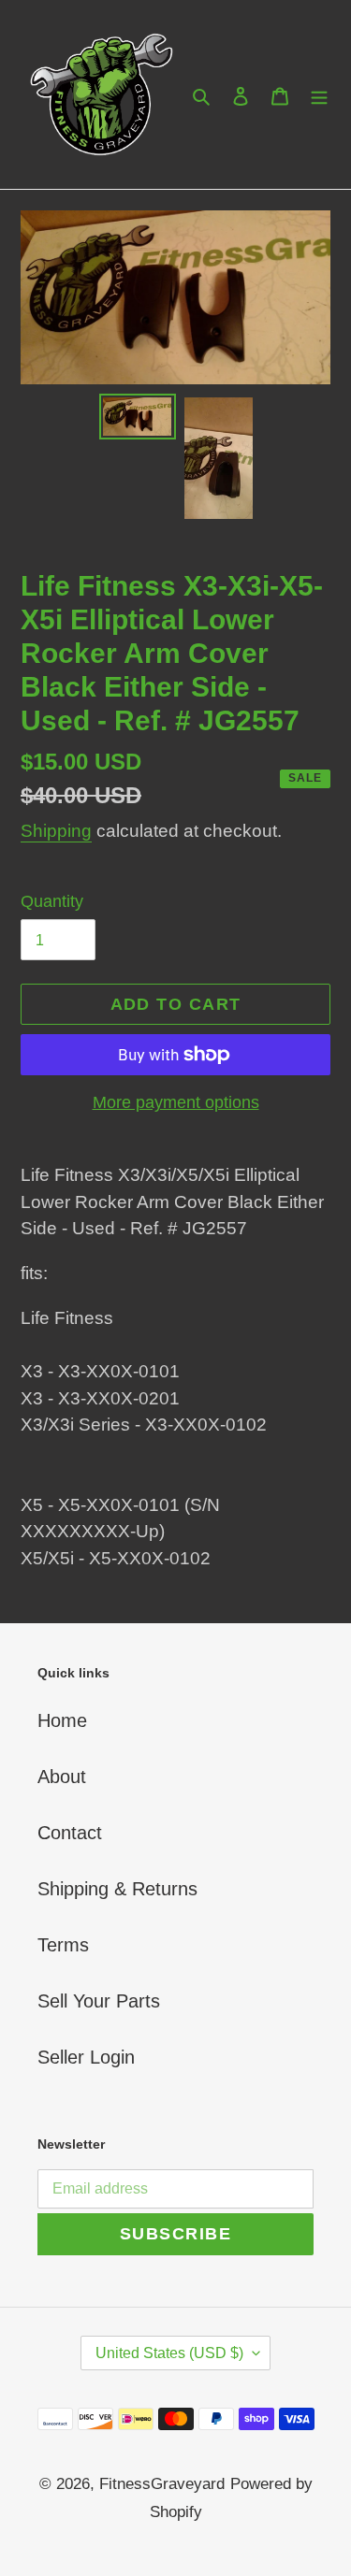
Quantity (52, 901)
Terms (63, 1945)
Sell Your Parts (99, 2001)
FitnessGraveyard (162, 2484)
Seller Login (86, 2057)
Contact (70, 1833)
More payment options (176, 1102)
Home (62, 1720)
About (62, 1777)
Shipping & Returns (117, 1889)
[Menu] (319, 94)
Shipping (56, 831)
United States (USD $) (169, 2353)
